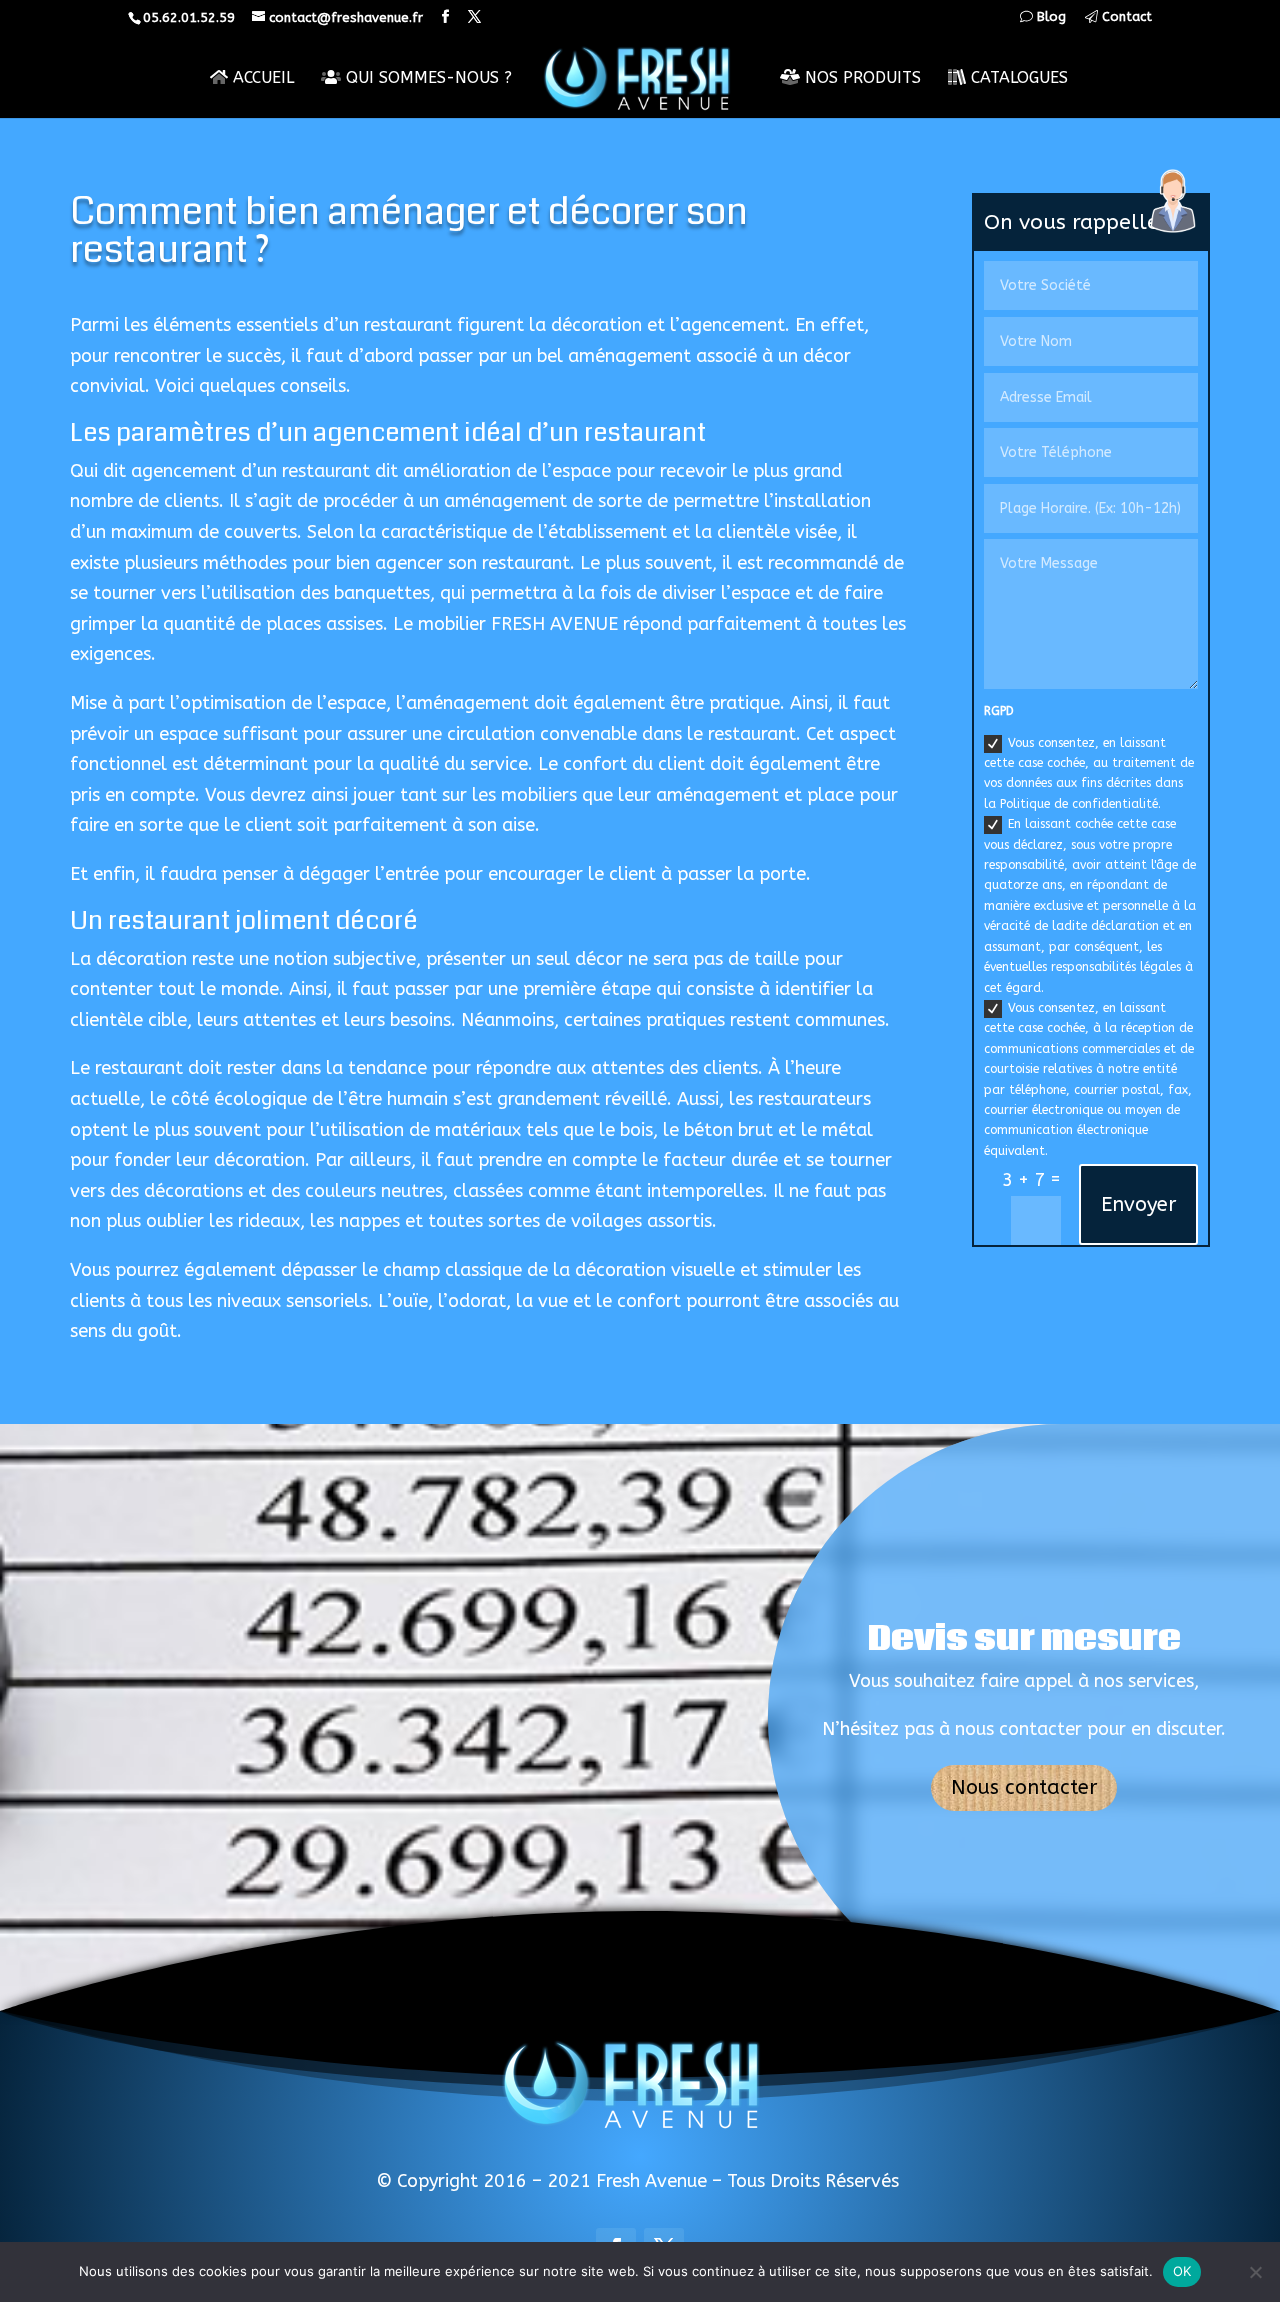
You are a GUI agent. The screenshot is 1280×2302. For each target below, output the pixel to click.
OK (1182, 2271)
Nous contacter (1024, 1787)
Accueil (261, 78)
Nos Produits (860, 78)
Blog (1049, 17)
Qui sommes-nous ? (426, 78)
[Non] (1255, 2272)
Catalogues (1017, 78)
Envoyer (1138, 1204)
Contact (1125, 17)
